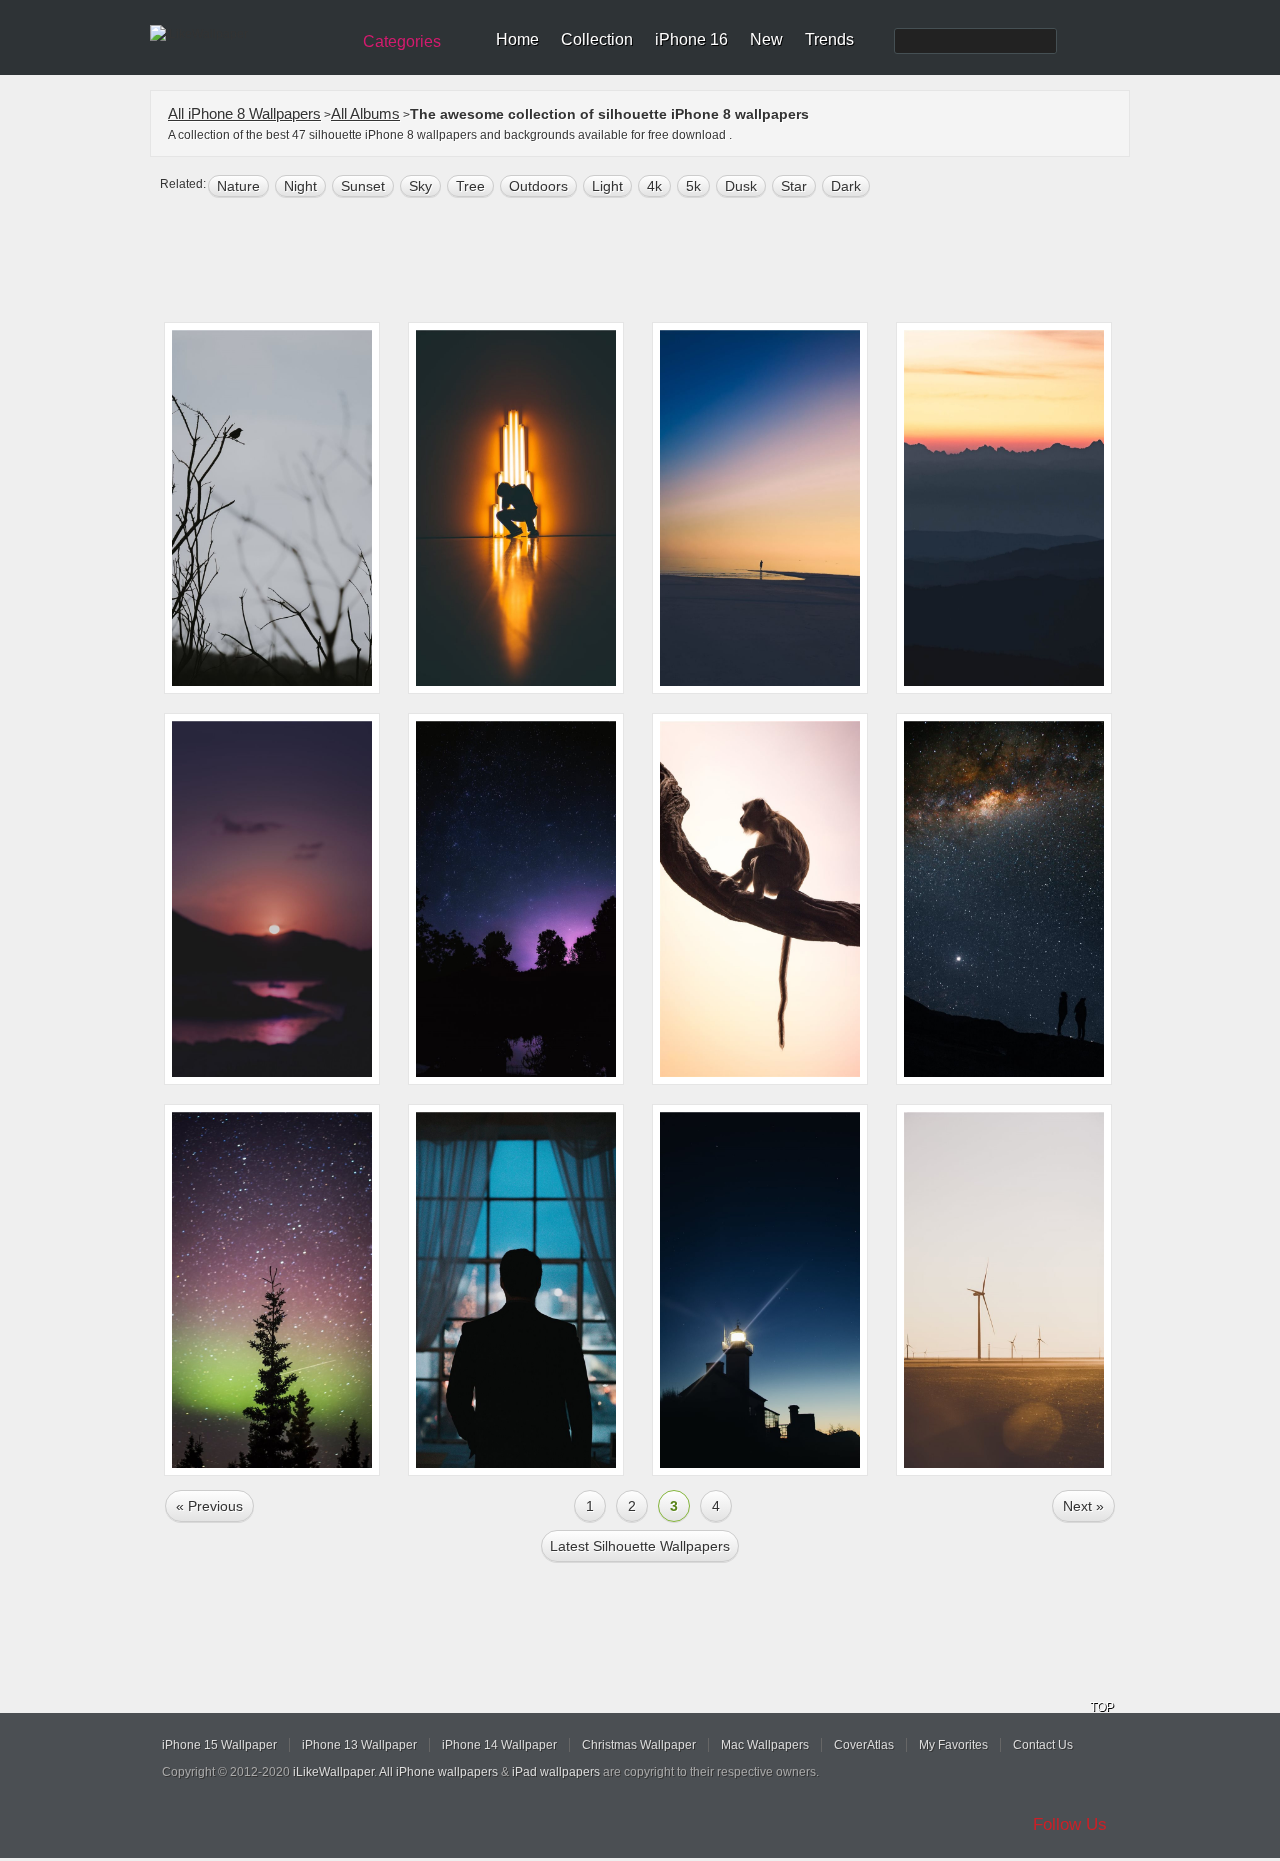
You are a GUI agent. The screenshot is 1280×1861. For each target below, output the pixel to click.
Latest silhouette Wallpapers (640, 1546)
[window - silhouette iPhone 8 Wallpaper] (516, 1290)
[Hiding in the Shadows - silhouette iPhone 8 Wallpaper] (516, 508)
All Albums (365, 113)
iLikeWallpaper (333, 1772)
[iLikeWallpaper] (247, 34)
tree (470, 186)
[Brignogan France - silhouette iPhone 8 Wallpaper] (760, 1290)
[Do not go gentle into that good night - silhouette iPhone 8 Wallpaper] (1004, 899)
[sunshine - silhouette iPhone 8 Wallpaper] (272, 899)
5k (693, 186)
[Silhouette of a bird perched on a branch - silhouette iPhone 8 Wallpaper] (272, 508)
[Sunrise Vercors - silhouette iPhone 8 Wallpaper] (1004, 508)
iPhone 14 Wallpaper (499, 1745)
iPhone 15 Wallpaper (219, 1745)
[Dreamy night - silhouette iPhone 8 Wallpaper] (516, 899)
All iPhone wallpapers (438, 1772)
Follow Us (1070, 1824)
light (607, 186)
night (300, 186)
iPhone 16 (691, 39)
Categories (402, 41)
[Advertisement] (653, 262)
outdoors (538, 186)
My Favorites (953, 1745)
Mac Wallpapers (765, 1745)
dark (846, 186)
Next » (1083, 1506)
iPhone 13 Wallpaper (359, 1745)
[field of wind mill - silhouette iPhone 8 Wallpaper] (1004, 1290)
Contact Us (1043, 1745)
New (766, 39)
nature (238, 186)
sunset (363, 186)
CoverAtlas (864, 1745)
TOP (1102, 1707)
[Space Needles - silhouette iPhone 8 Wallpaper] (272, 1290)
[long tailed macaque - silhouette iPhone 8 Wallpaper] (760, 899)
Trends (829, 39)
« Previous (209, 1506)
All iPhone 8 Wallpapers (244, 113)
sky (420, 186)
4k (654, 186)
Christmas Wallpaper (639, 1745)
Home (517, 39)
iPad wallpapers (556, 1772)
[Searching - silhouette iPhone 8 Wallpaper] (760, 508)
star (794, 186)
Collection (597, 39)
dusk (741, 186)
